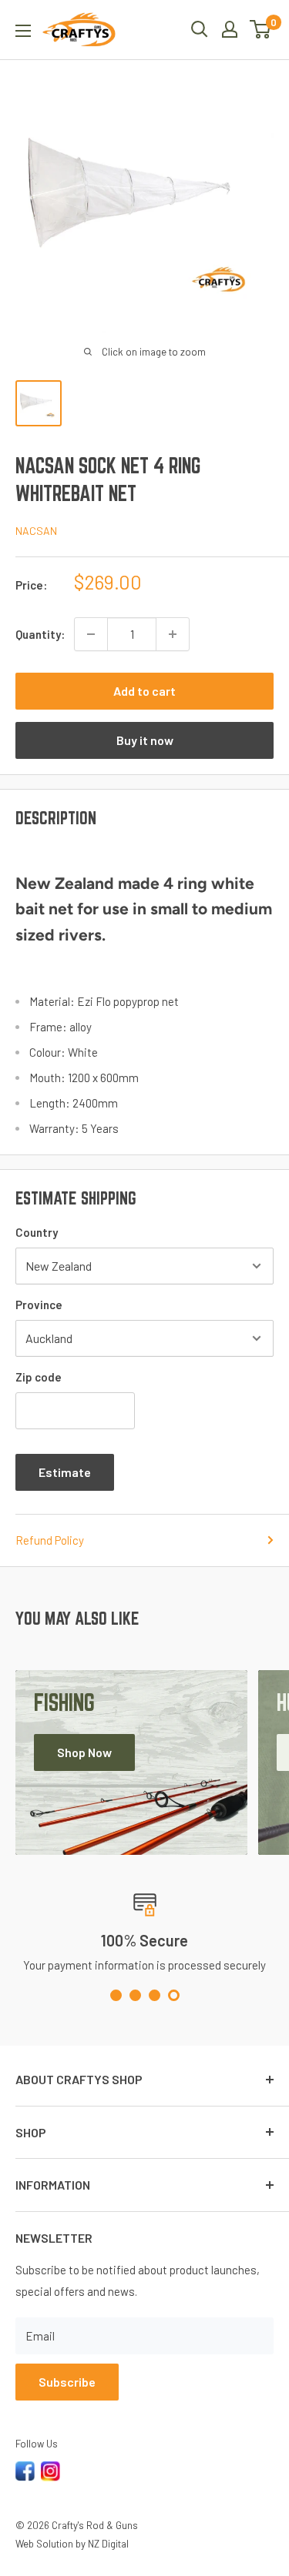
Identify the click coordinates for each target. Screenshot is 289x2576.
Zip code (39, 1377)
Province (39, 1305)
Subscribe (67, 2382)
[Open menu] (23, 31)
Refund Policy (50, 1540)
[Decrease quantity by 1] (91, 634)
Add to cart (144, 691)
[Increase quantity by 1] (173, 634)
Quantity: (40, 634)
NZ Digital (108, 2544)
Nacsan (36, 531)
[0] (261, 29)
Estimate (65, 1472)
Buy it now (145, 740)
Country (37, 1232)
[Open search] (200, 29)
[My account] (230, 29)
